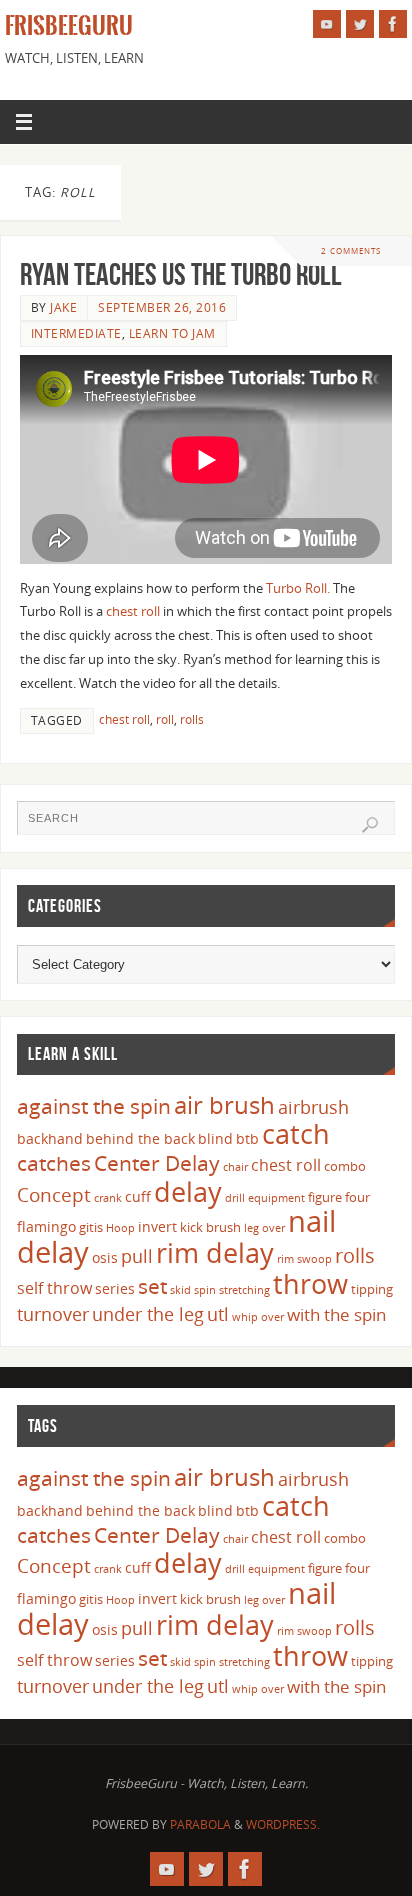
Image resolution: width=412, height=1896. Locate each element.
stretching (244, 1290)
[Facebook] (393, 24)
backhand (50, 1138)
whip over (258, 1317)
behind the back (140, 1138)
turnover (53, 1314)
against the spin (94, 1106)
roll (165, 719)
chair (235, 1167)
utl (218, 1314)
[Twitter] (360, 24)
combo (345, 1166)
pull (137, 1256)
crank (108, 1198)
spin (205, 1290)
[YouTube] (327, 24)
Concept (54, 1195)
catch (296, 1133)
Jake (63, 307)
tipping (372, 1289)
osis (105, 1257)
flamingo (46, 1226)
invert (157, 1226)
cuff (138, 1196)
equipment (276, 1198)
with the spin (336, 1314)
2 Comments (351, 250)
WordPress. (283, 1824)
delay (188, 1191)
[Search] (370, 825)
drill (235, 1198)
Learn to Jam (172, 333)
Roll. (317, 588)
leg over (264, 1228)
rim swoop (304, 1259)
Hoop (120, 1228)
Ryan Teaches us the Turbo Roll (181, 274)
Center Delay (157, 1163)
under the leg (148, 1314)
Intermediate (76, 333)
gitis (91, 1227)
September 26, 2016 (162, 307)
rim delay (215, 1252)
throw (310, 1283)
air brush (224, 1104)
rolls (192, 719)
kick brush (210, 1227)
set (152, 1285)
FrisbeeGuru (69, 26)
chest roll (133, 611)
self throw (54, 1288)
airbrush (313, 1107)
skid (180, 1290)
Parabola (200, 1824)
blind (215, 1138)
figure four (339, 1197)
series (115, 1288)
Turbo (284, 588)
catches (54, 1163)
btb (247, 1138)
